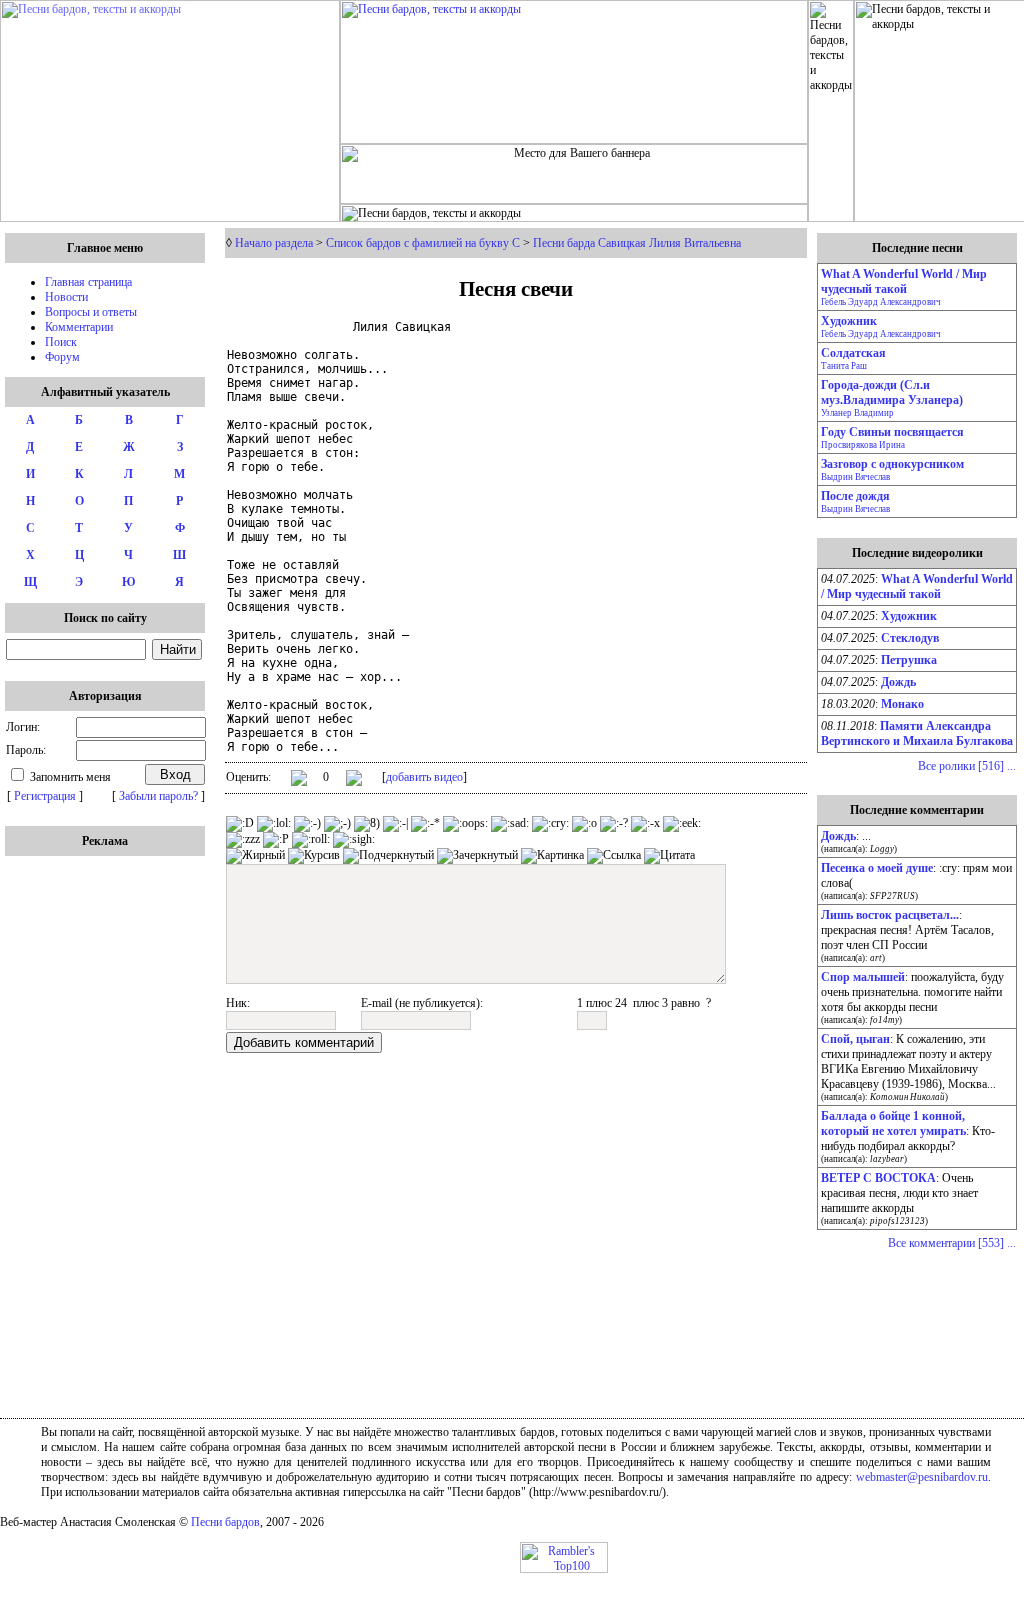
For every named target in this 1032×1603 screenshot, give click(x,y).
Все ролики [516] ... (967, 766)
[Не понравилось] (354, 780)
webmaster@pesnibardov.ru (922, 1477)
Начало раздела (274, 243)
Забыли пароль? (158, 796)
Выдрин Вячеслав (855, 477)
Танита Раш (844, 366)
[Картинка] (552, 856)
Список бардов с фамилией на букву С (423, 243)
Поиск (61, 342)
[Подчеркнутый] (388, 856)
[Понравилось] (299, 781)
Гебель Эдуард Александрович (881, 302)
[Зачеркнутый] (477, 856)
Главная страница (88, 282)
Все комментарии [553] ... (952, 1243)
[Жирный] (255, 856)
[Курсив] (314, 856)
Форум (62, 357)
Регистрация (45, 796)
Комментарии (79, 327)
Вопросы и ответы (91, 312)
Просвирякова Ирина (863, 445)
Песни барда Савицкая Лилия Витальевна (637, 243)
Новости (66, 297)
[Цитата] (669, 856)
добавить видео (424, 777)
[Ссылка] (614, 856)
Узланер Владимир (857, 413)
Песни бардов (225, 1522)
